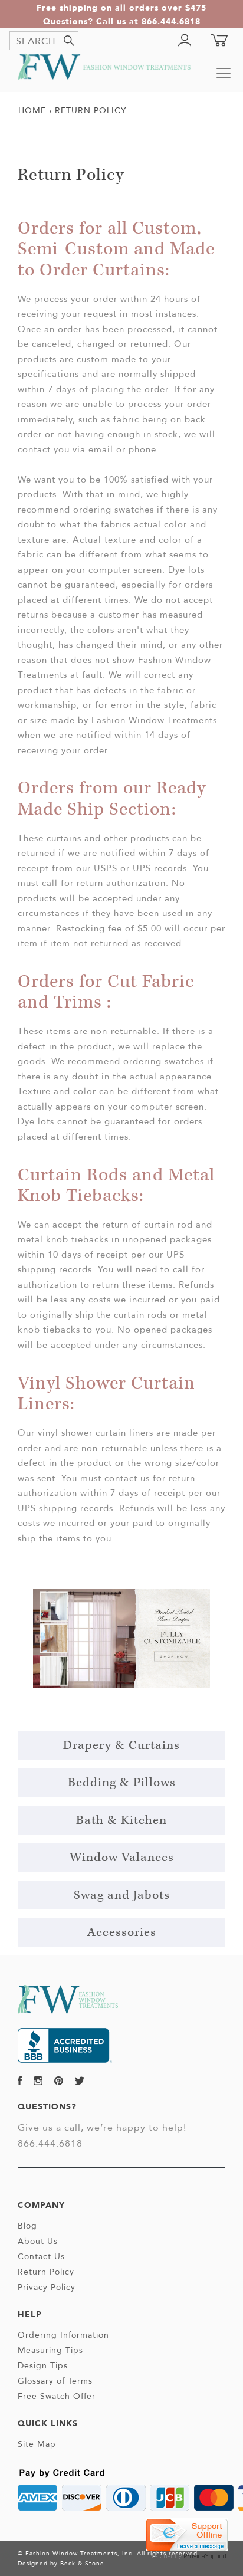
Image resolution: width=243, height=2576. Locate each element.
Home (32, 110)
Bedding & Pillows (122, 1783)
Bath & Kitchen (121, 1820)
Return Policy (46, 2272)
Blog (27, 2226)
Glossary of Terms (55, 2381)
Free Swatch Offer (57, 2396)
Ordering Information (63, 2335)
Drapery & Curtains (121, 1745)
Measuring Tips (50, 2350)
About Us (38, 2241)
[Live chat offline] (187, 2534)
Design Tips (43, 2365)
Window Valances (122, 1858)
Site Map (37, 2444)
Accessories (122, 1932)
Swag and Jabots (122, 1895)
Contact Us (41, 2256)
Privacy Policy (47, 2287)
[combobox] (44, 41)
